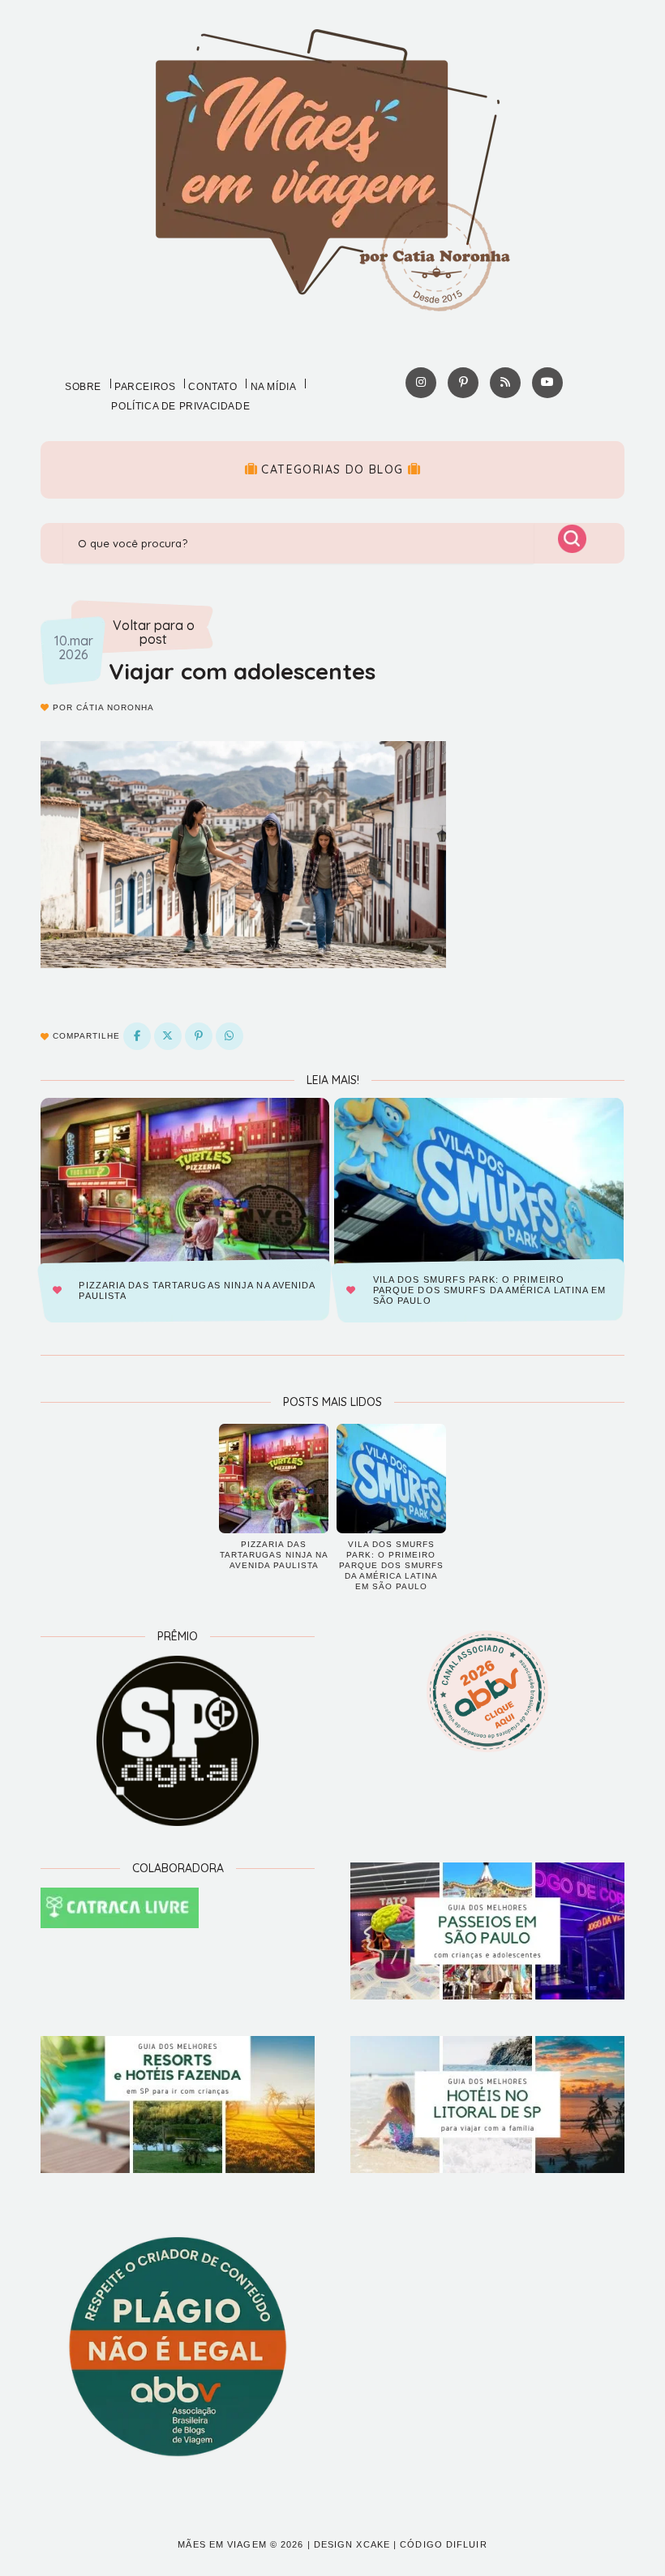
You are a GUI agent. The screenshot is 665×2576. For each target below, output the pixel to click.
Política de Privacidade (180, 406)
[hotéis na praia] (487, 2105)
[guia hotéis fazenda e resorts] (178, 2105)
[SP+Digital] (178, 1741)
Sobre (83, 387)
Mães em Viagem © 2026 (240, 2544)
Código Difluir (443, 2544)
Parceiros (145, 387)
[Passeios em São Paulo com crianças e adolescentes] (487, 1931)
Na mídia (274, 387)
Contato (212, 387)
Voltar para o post (154, 633)
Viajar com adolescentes (242, 671)
